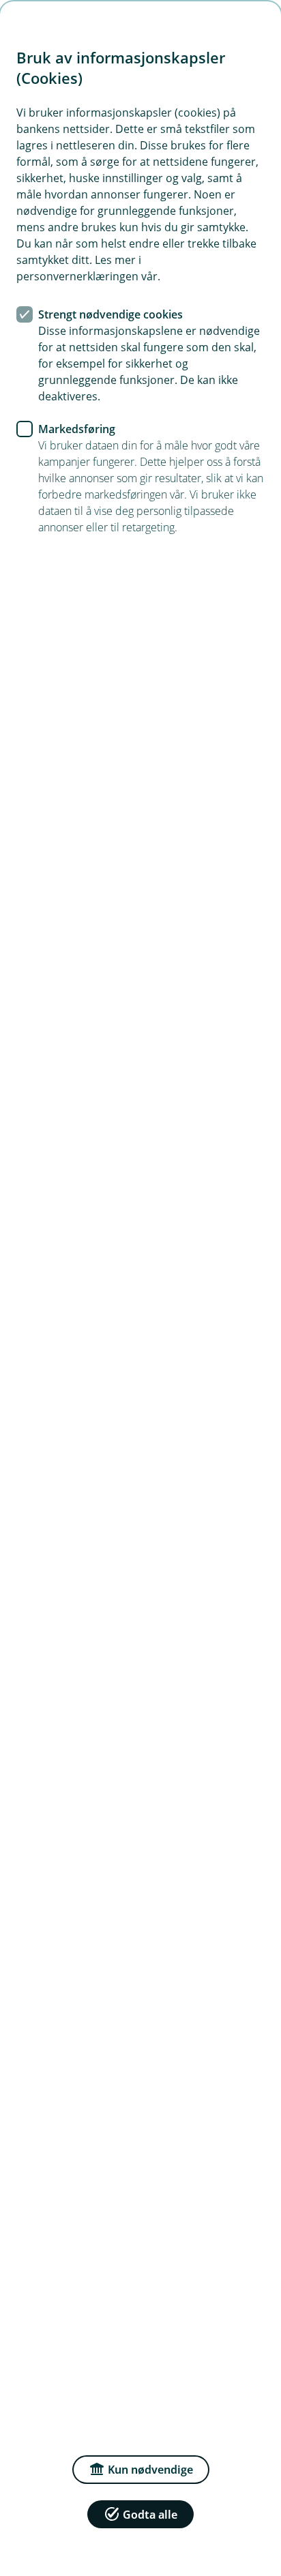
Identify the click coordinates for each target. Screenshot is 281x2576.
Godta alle (150, 2515)
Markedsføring (77, 429)
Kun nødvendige (150, 2470)
